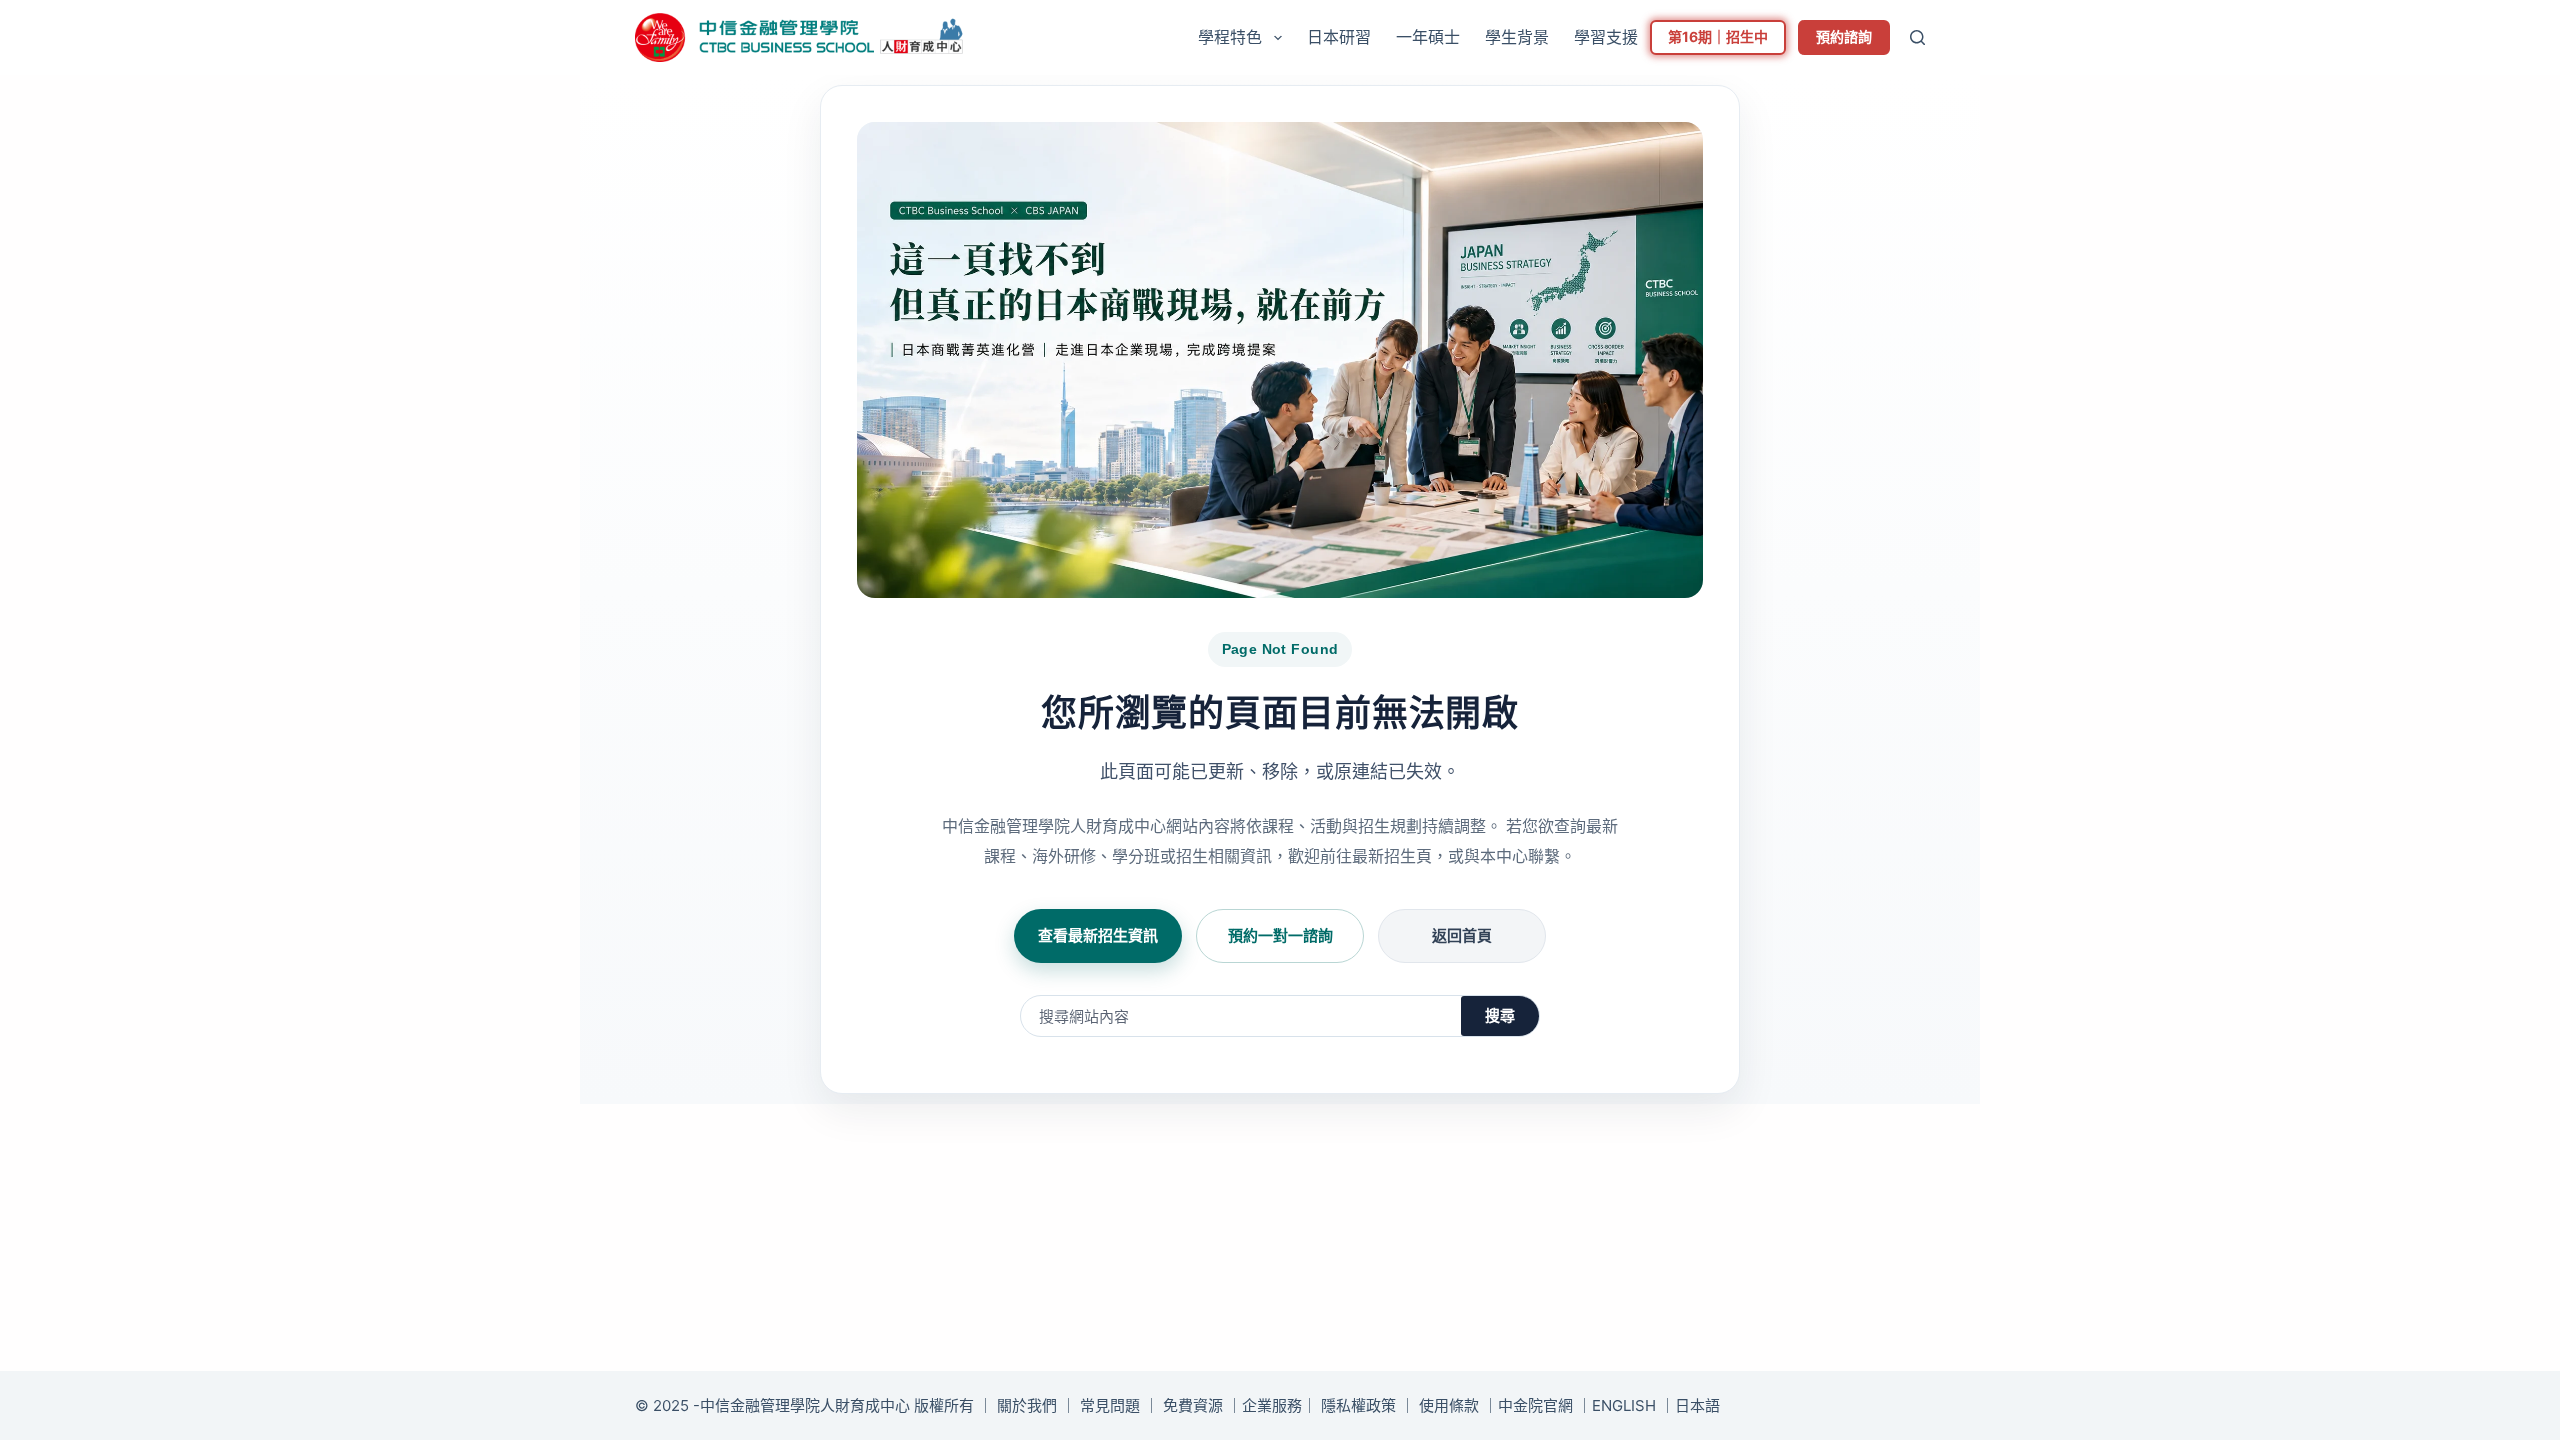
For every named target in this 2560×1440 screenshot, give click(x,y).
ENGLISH (1624, 1405)
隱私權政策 (1358, 1405)
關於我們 (1027, 1405)
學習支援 (1606, 37)
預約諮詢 (1844, 36)
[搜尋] (1917, 37)
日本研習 (1339, 37)
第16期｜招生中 (1718, 36)
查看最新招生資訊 (1098, 935)
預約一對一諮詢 (1280, 935)
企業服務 (1272, 1405)
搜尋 (1500, 1015)
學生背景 (1517, 37)
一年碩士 (1428, 37)
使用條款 (1449, 1405)
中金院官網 (1535, 1405)
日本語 (1697, 1405)
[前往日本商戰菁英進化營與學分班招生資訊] (1280, 360)
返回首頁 (1462, 935)
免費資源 (1193, 1405)
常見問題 (1110, 1405)
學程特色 (1230, 37)
